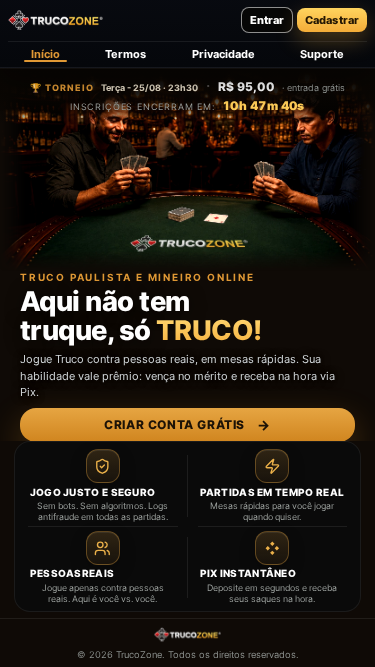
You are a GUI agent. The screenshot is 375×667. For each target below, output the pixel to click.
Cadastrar (332, 20)
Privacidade (223, 54)
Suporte (322, 54)
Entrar (267, 20)
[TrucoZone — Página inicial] (55, 20)
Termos (125, 54)
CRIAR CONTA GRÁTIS (187, 425)
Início (45, 54)
